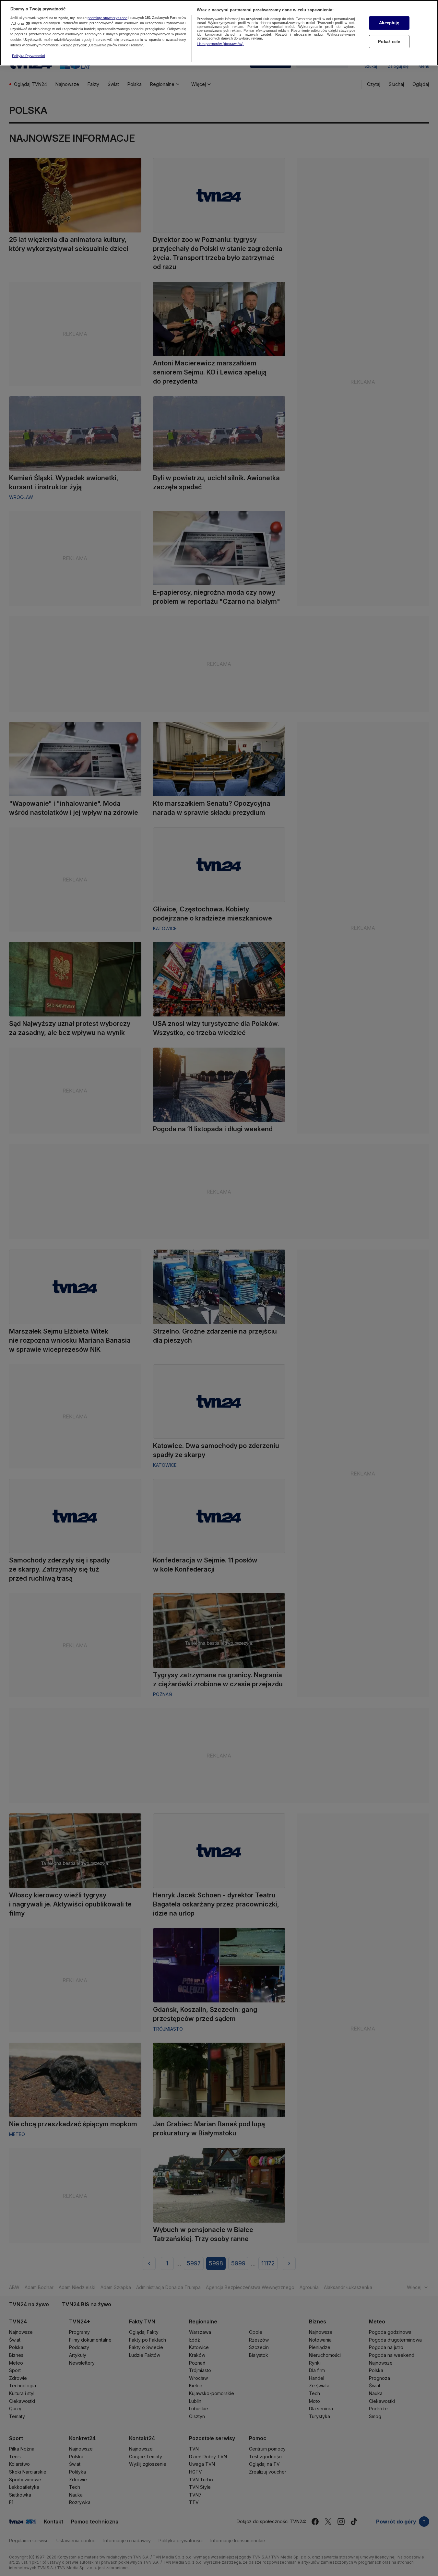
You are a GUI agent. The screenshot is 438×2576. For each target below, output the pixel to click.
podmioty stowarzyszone (107, 18)
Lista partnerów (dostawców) (220, 44)
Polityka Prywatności (28, 56)
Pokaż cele (389, 42)
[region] (219, 33)
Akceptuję (389, 23)
